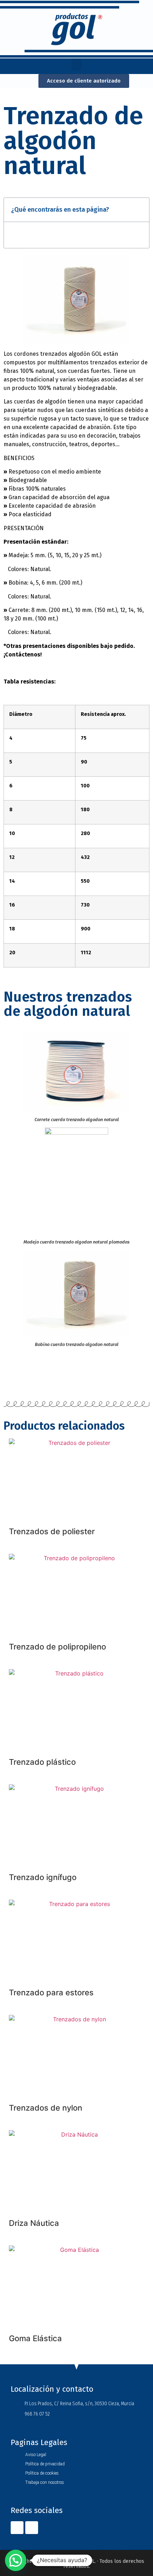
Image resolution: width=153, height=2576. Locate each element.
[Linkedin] (32, 2528)
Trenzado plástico (42, 1762)
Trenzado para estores (51, 1992)
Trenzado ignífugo (43, 1877)
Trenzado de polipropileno (57, 1647)
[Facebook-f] (17, 2528)
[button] (76, 64)
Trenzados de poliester (52, 1531)
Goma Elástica (35, 2338)
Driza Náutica (34, 2223)
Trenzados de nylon (46, 2108)
